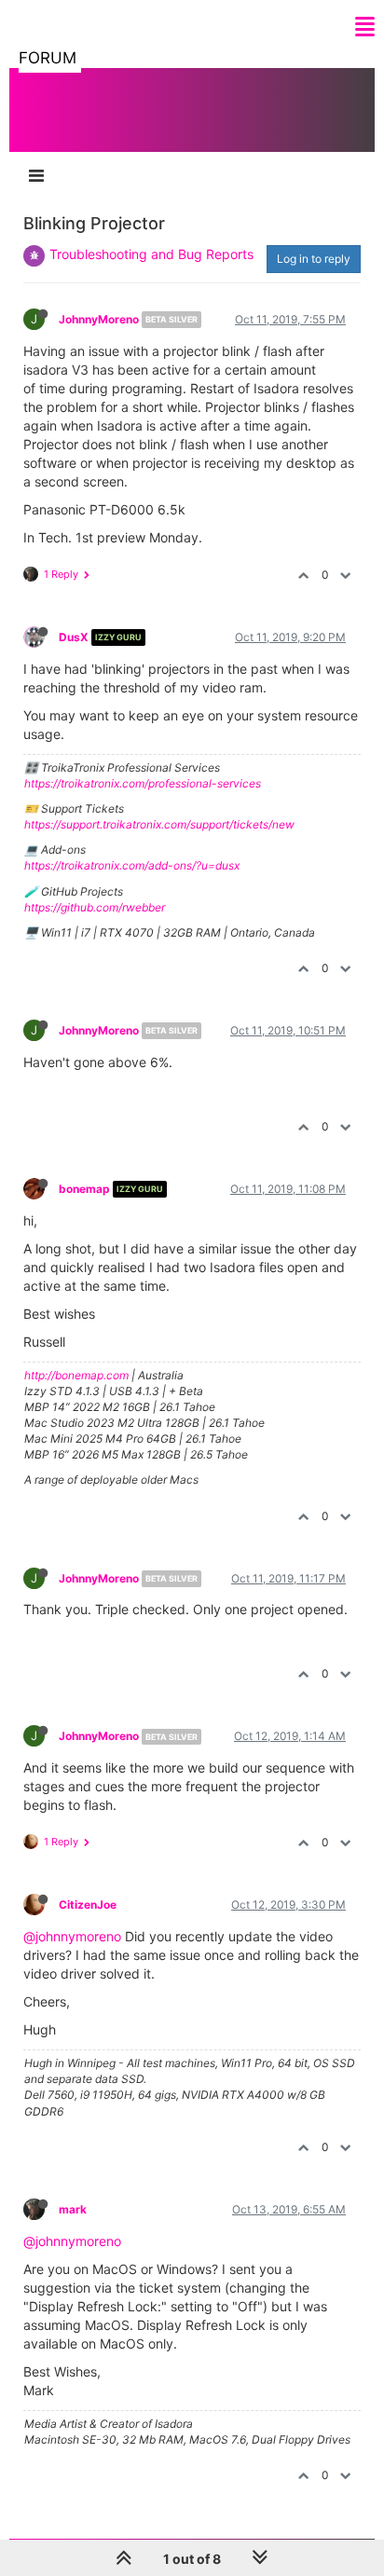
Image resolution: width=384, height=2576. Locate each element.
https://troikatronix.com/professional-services (143, 783)
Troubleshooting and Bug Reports (151, 254)
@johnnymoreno (72, 1936)
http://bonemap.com (76, 1375)
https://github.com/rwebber (95, 907)
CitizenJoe (88, 1905)
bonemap (84, 1189)
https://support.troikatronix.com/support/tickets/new (159, 824)
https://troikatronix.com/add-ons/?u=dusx (132, 865)
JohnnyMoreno (99, 319)
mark (73, 2209)
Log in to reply (314, 259)
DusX (74, 637)
